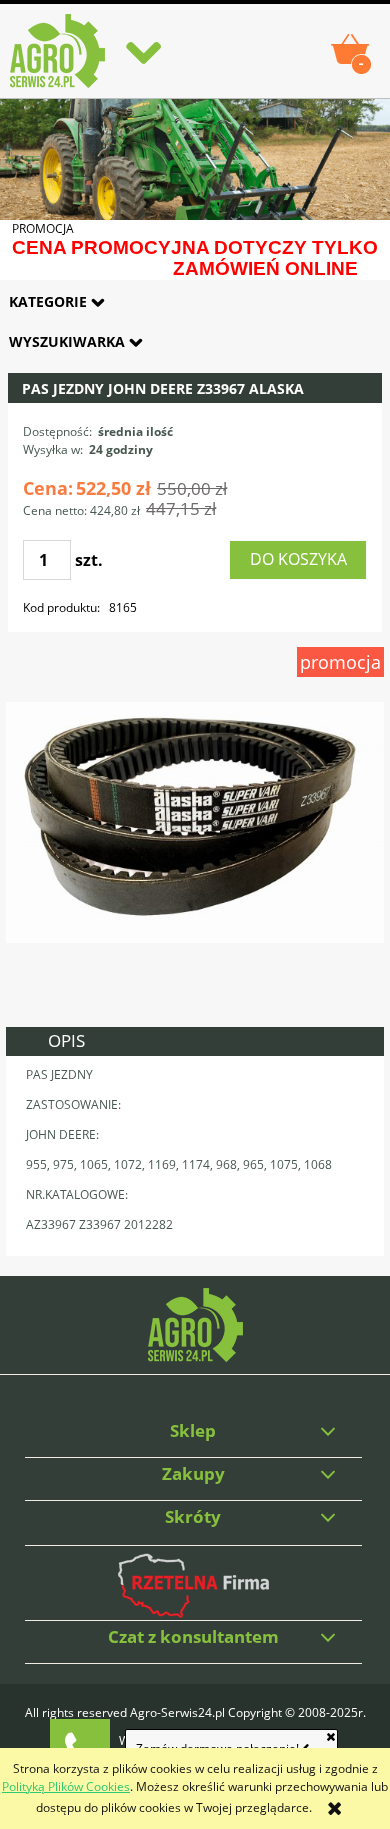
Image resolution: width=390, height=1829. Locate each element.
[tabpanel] (195, 1156)
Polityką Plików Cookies (66, 1786)
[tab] (195, 1041)
